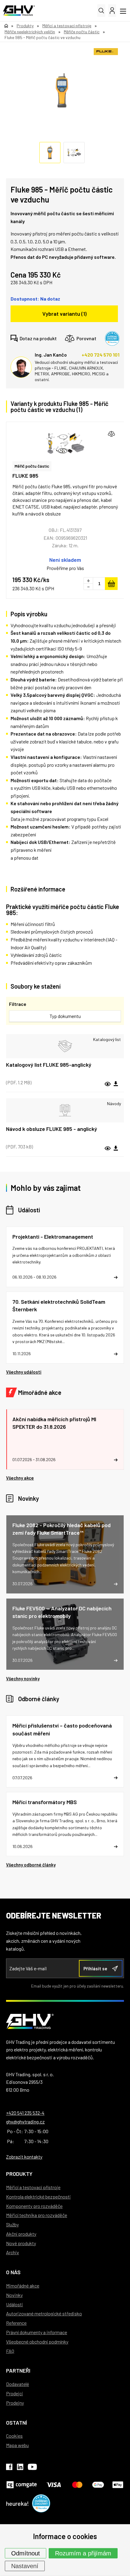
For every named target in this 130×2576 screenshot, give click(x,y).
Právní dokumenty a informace (37, 2332)
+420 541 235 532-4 (25, 2113)
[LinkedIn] (20, 2468)
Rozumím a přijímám (83, 2553)
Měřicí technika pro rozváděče (37, 2215)
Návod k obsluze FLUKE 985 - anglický (52, 1129)
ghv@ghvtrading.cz (25, 2121)
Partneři (18, 2370)
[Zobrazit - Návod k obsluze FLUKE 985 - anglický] (65, 1110)
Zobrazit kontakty (24, 2157)
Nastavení (25, 2566)
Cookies (14, 2436)
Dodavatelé (18, 2384)
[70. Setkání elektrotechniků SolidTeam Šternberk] (65, 1328)
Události (29, 1210)
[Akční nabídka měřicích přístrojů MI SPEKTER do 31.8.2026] (65, 1439)
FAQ (10, 2351)
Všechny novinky (23, 1678)
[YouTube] (32, 2468)
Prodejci (15, 2393)
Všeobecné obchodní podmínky (37, 2342)
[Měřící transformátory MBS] (65, 1824)
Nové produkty (21, 2243)
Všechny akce (20, 1478)
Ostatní (16, 2423)
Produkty (19, 2174)
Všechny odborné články (31, 1865)
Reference (16, 2323)
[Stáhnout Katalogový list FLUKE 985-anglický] (116, 1084)
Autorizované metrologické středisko (44, 2313)
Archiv (13, 2252)
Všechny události (24, 1372)
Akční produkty (21, 2234)
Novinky (29, 1498)
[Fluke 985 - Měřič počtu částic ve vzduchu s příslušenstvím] (65, 443)
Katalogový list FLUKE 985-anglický (49, 1065)
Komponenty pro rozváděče (34, 2206)
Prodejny (15, 2403)
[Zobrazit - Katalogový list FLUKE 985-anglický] (65, 1046)
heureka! (18, 2503)
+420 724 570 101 (101, 355)
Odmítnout (26, 2553)
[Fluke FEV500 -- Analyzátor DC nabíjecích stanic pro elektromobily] (65, 1634)
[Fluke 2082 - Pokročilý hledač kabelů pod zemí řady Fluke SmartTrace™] (65, 1554)
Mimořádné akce (40, 1392)
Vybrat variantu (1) (64, 314)
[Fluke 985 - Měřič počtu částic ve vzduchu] (62, 91)
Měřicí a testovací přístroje (33, 2187)
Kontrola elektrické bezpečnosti (38, 2197)
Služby (12, 2224)
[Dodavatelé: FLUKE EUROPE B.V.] (106, 52)
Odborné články (39, 1699)
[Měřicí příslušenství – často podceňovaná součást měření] (65, 1751)
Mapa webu (17, 2445)
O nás (13, 2272)
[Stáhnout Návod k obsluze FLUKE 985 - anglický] (116, 1148)
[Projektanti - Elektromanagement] (65, 1257)
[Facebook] (9, 2468)
